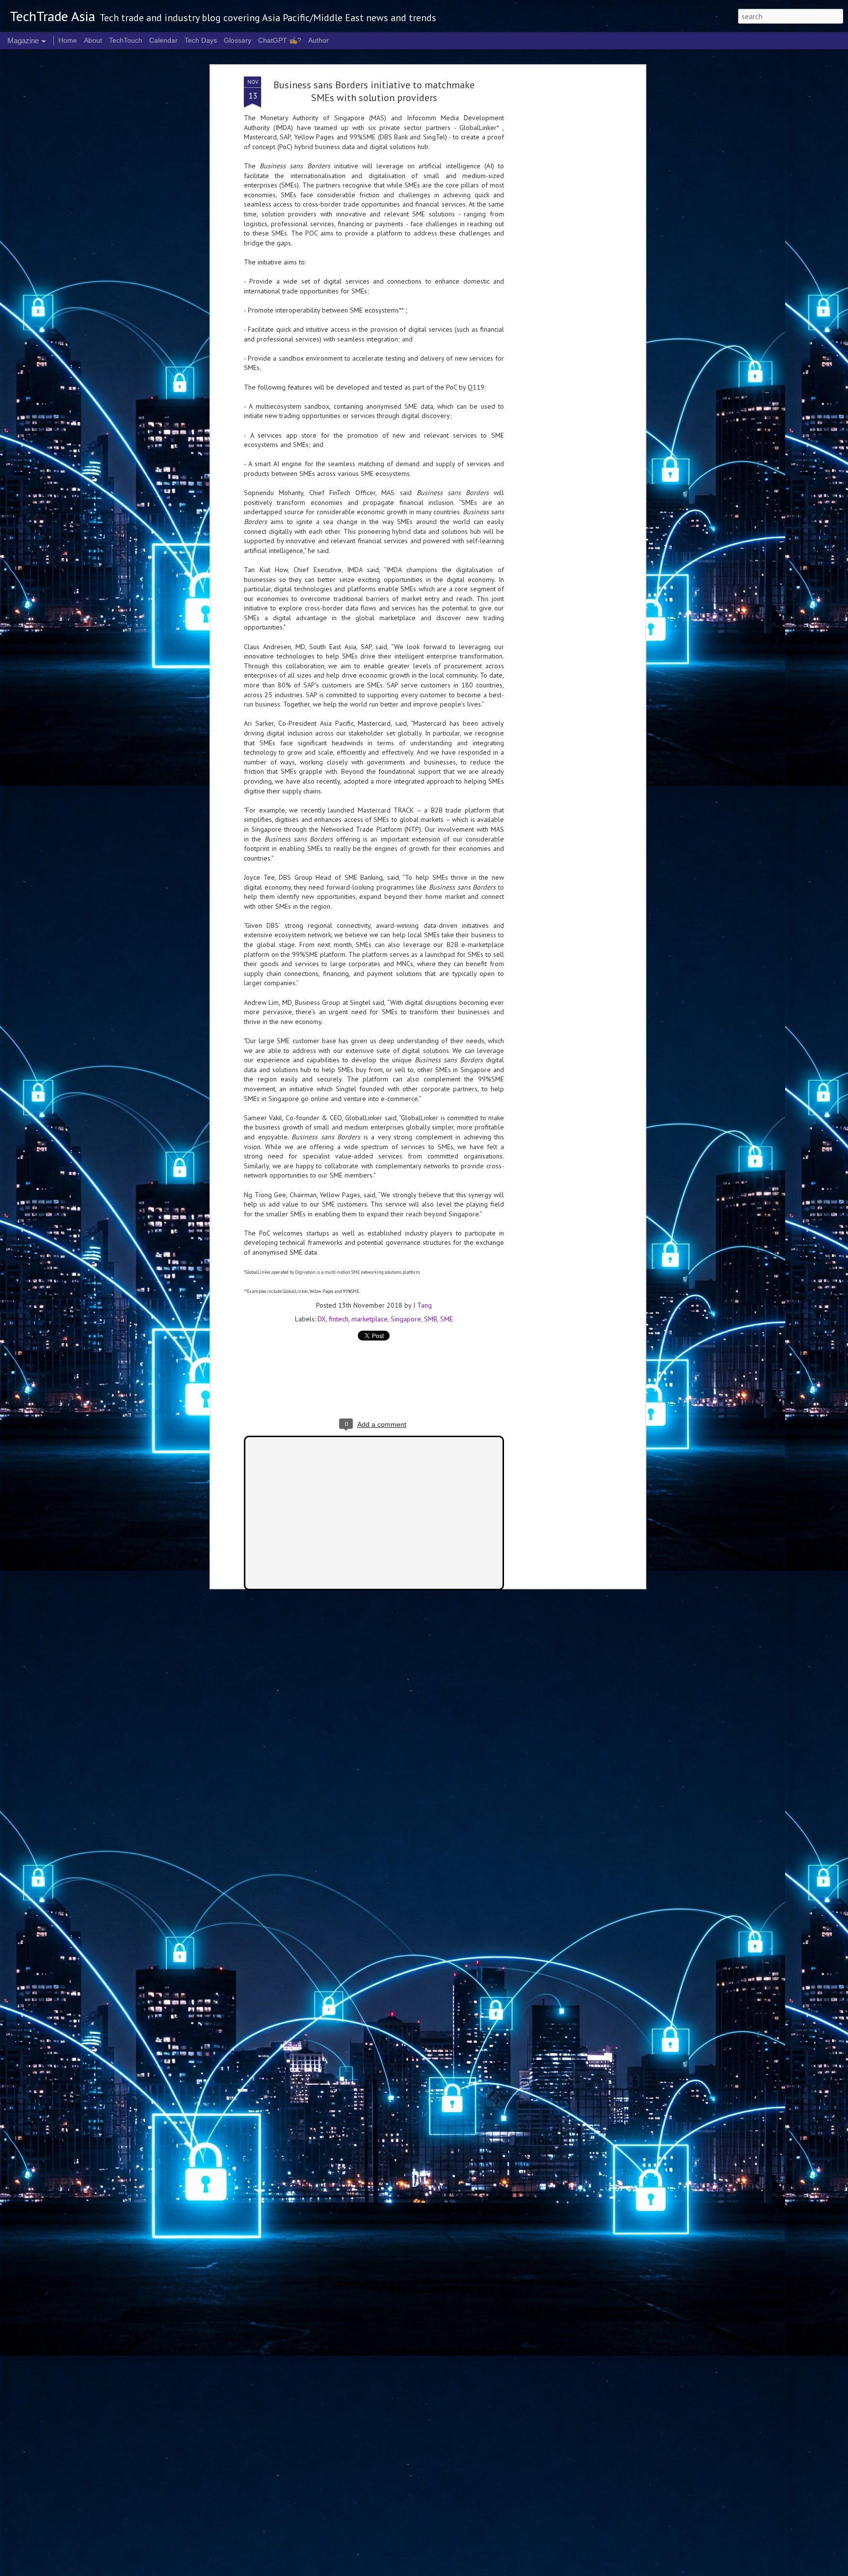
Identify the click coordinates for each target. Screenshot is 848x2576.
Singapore (406, 1319)
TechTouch (126, 40)
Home (68, 40)
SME (447, 1319)
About (93, 40)
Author (318, 40)
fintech (339, 1319)
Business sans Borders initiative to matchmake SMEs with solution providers (374, 91)
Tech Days (201, 40)
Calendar (163, 40)
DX (322, 1319)
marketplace (370, 1319)
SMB (431, 1319)
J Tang (423, 1305)
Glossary (238, 40)
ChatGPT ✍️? (280, 40)
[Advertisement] (558, 231)
